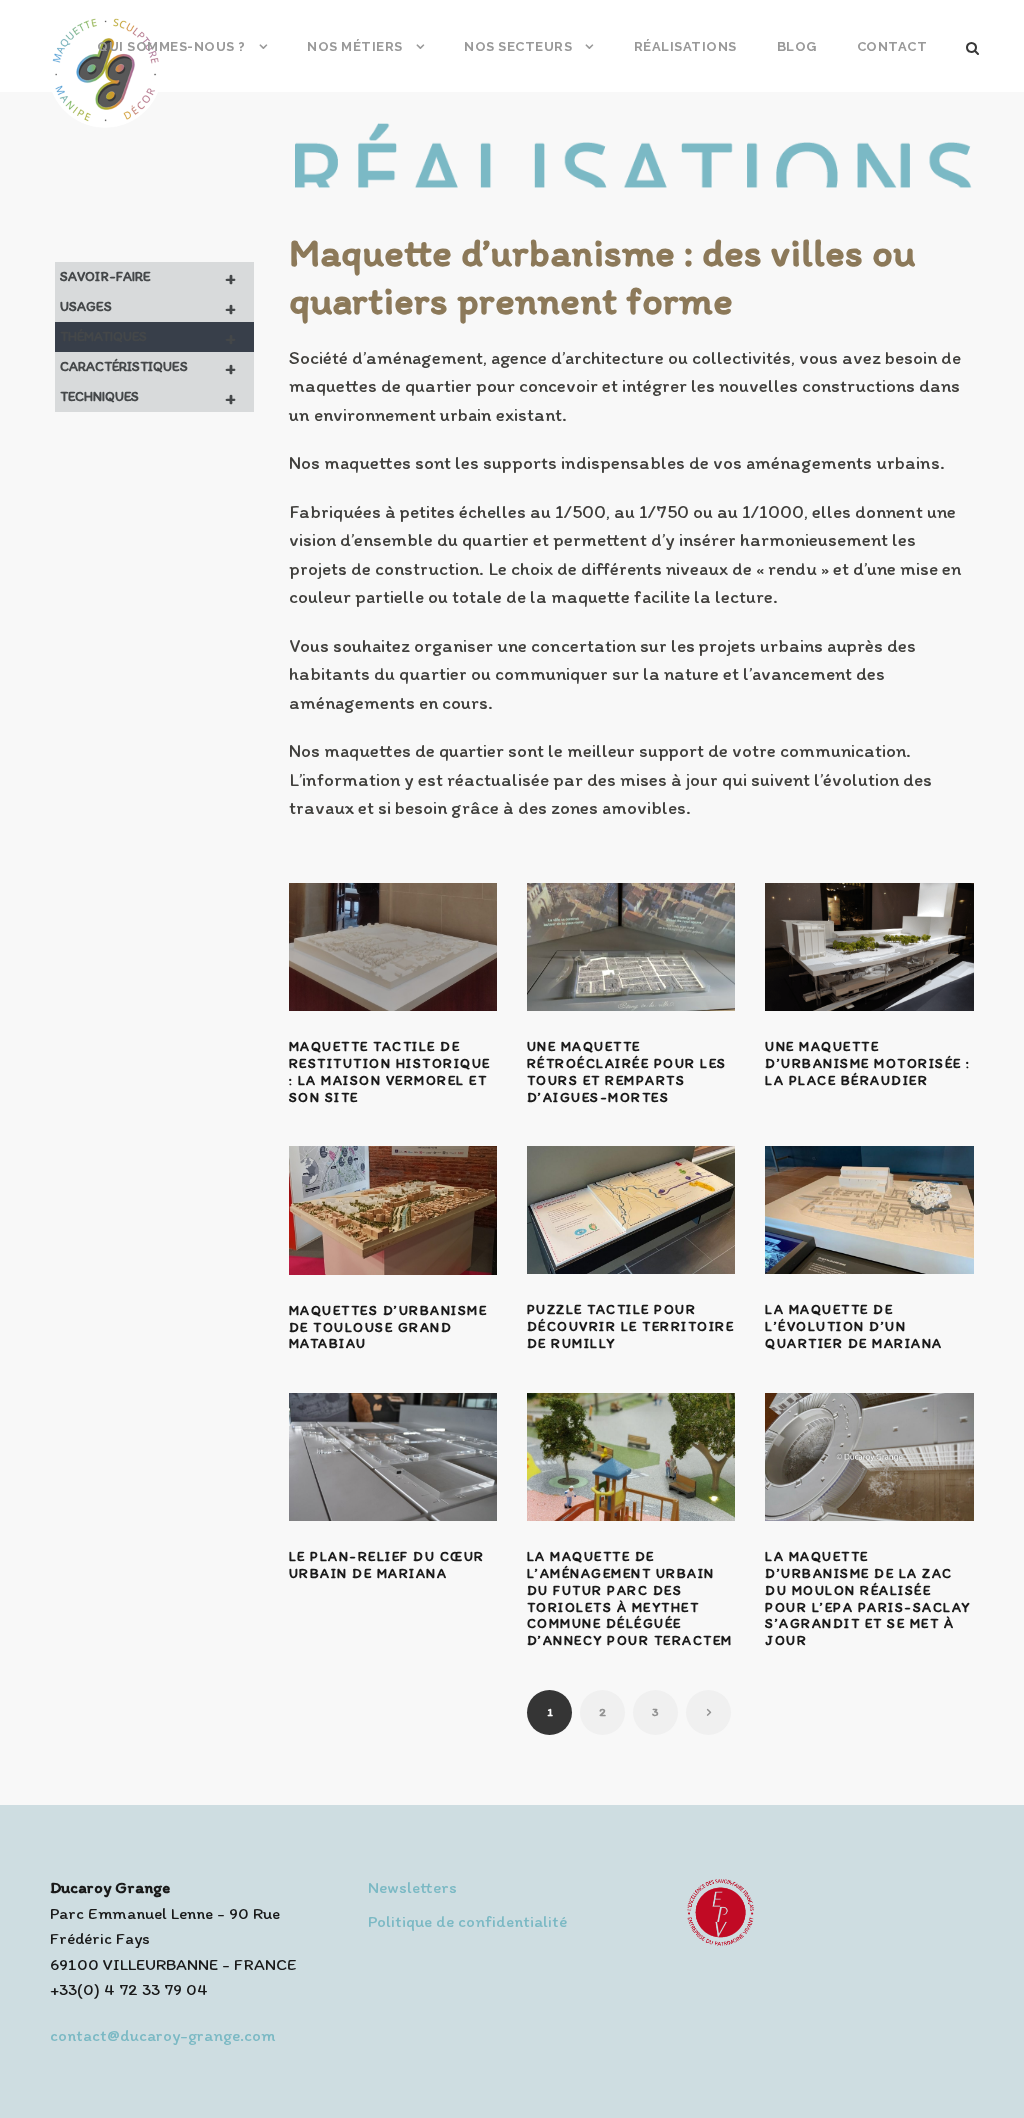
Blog (797, 46)
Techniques (148, 397)
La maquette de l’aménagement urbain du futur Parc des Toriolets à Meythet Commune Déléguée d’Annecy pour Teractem (630, 1598)
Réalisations (685, 46)
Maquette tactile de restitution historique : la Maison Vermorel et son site (390, 1071)
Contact (892, 46)
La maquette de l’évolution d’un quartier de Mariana (854, 1326)
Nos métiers (355, 46)
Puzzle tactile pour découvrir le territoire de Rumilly (631, 1326)
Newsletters (412, 1887)
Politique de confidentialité (467, 1921)
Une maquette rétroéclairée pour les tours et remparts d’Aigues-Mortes (627, 1071)
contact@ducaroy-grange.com (162, 2035)
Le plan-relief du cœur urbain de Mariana (387, 1565)
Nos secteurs (518, 46)
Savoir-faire (148, 277)
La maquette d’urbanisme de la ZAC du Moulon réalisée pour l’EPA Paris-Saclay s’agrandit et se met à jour (868, 1598)
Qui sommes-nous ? (171, 46)
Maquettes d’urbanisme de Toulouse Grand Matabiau (388, 1327)
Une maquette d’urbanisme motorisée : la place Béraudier (868, 1063)
